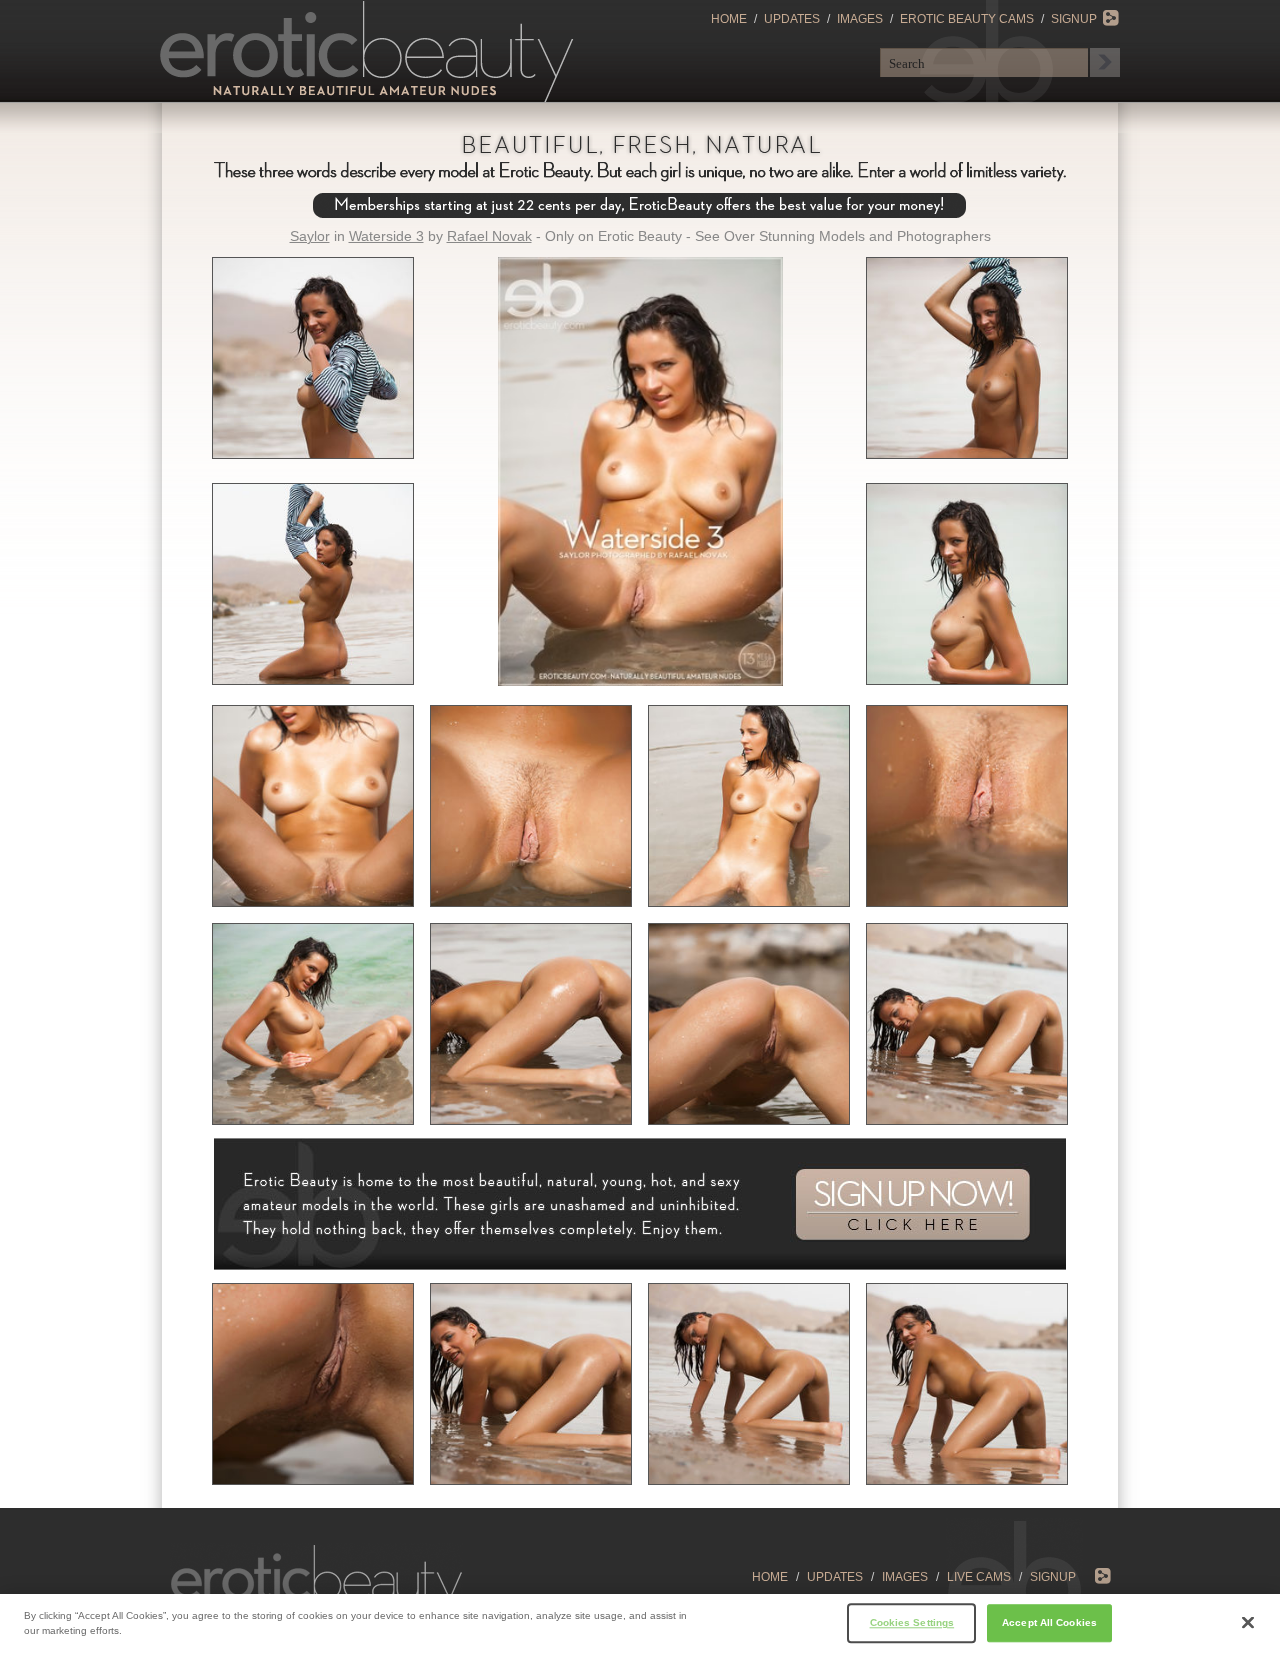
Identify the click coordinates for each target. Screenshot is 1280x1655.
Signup (1074, 19)
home (770, 1577)
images (905, 1577)
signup (1053, 1577)
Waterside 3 (386, 236)
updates (835, 1577)
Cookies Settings (912, 1622)
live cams (979, 1577)
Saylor (310, 236)
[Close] (1248, 1623)
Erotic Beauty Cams (967, 19)
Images (860, 19)
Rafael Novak (489, 236)
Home (729, 19)
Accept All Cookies (1049, 1622)
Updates (792, 19)
